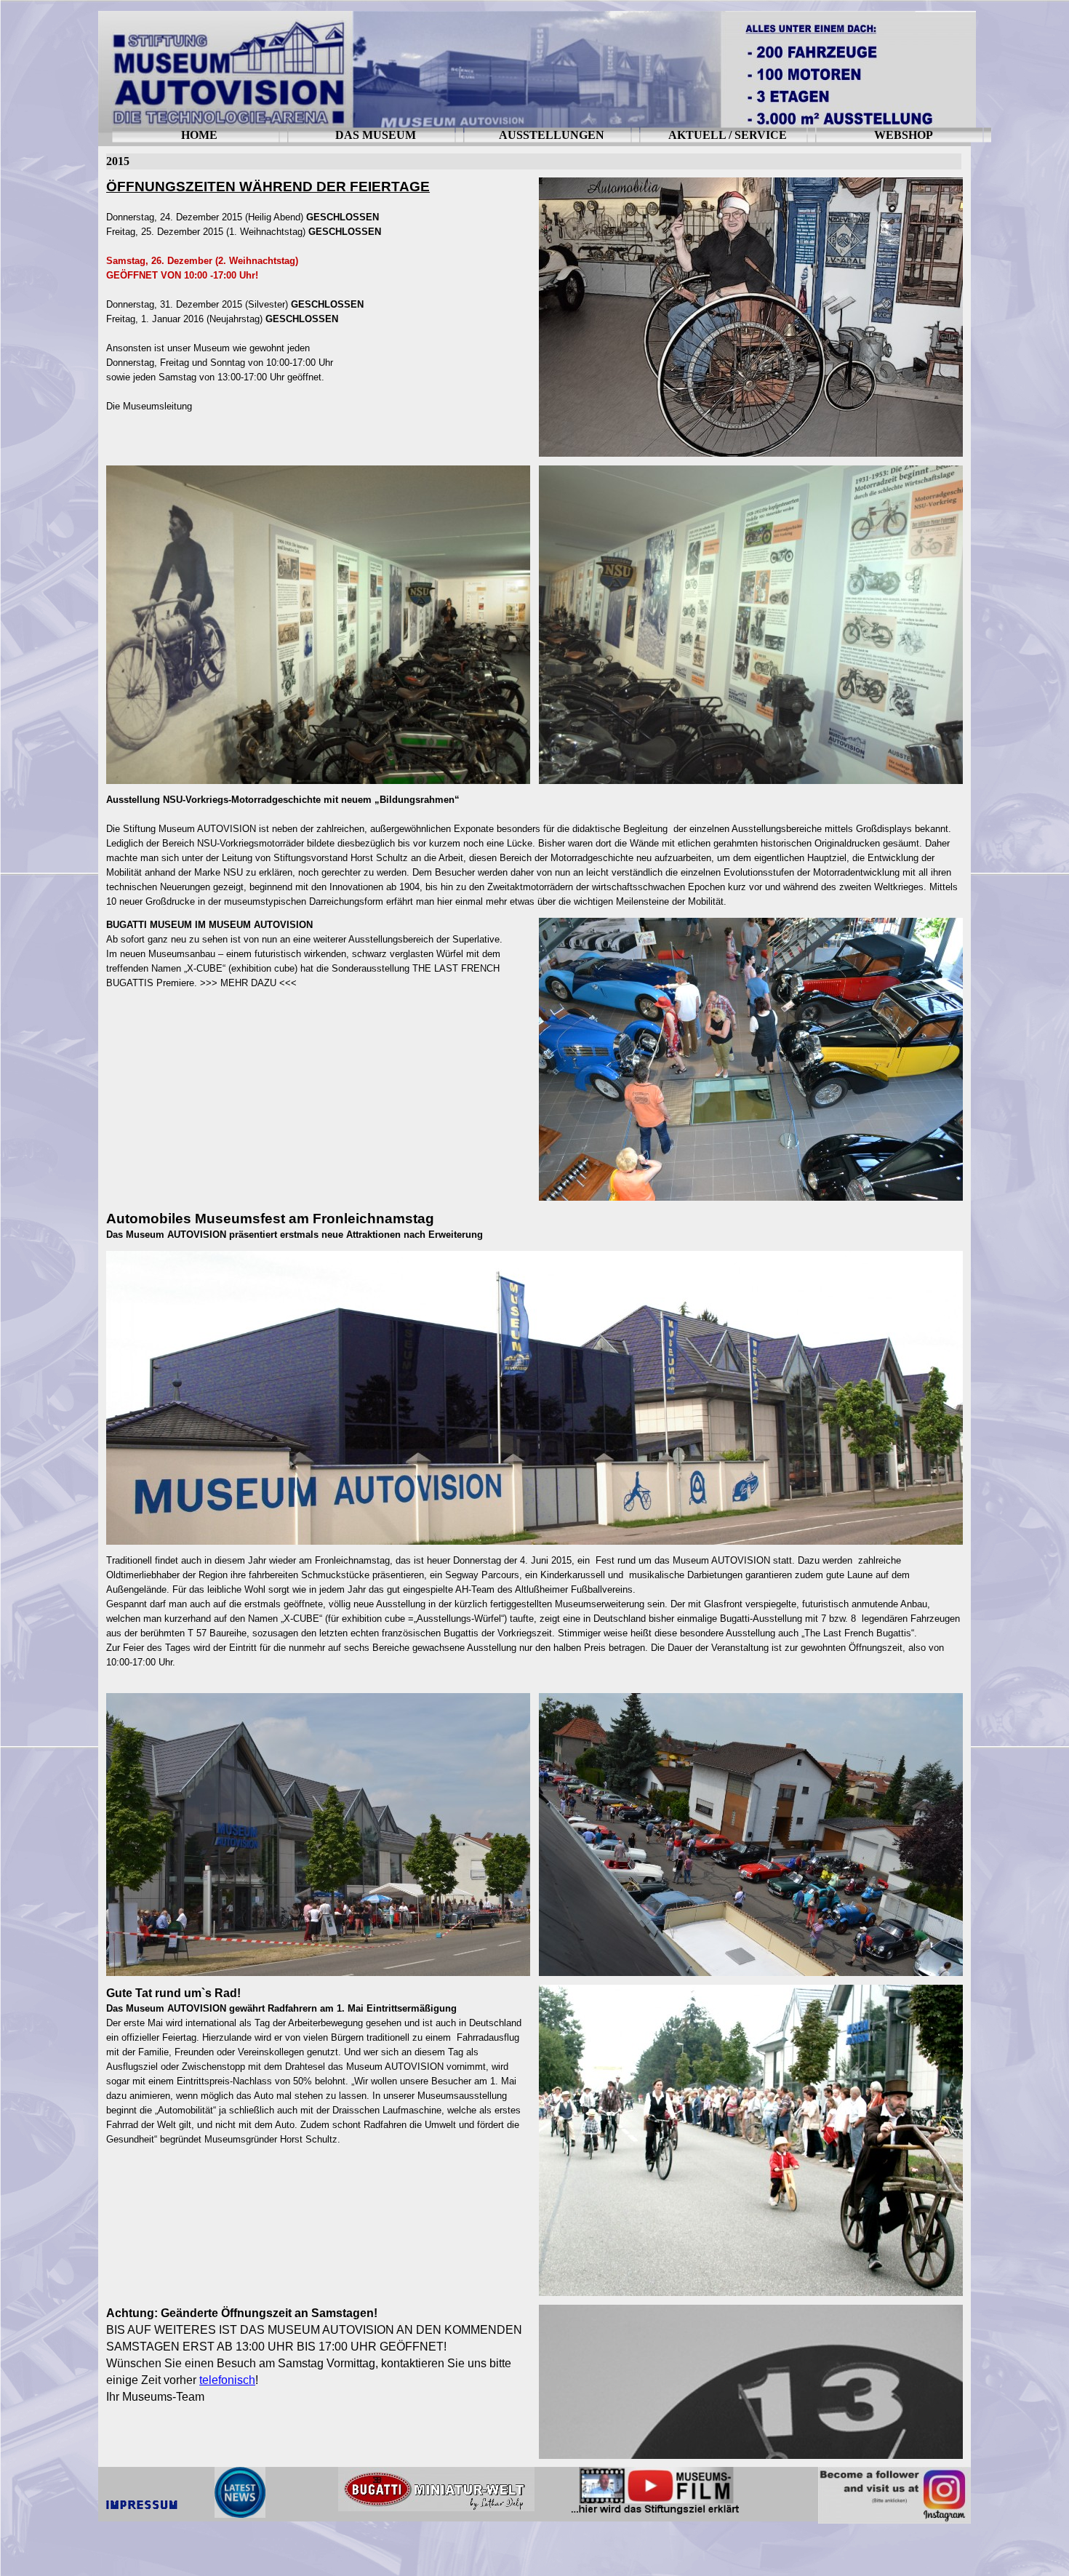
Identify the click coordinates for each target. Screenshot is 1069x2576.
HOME (199, 135)
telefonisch (227, 2380)
